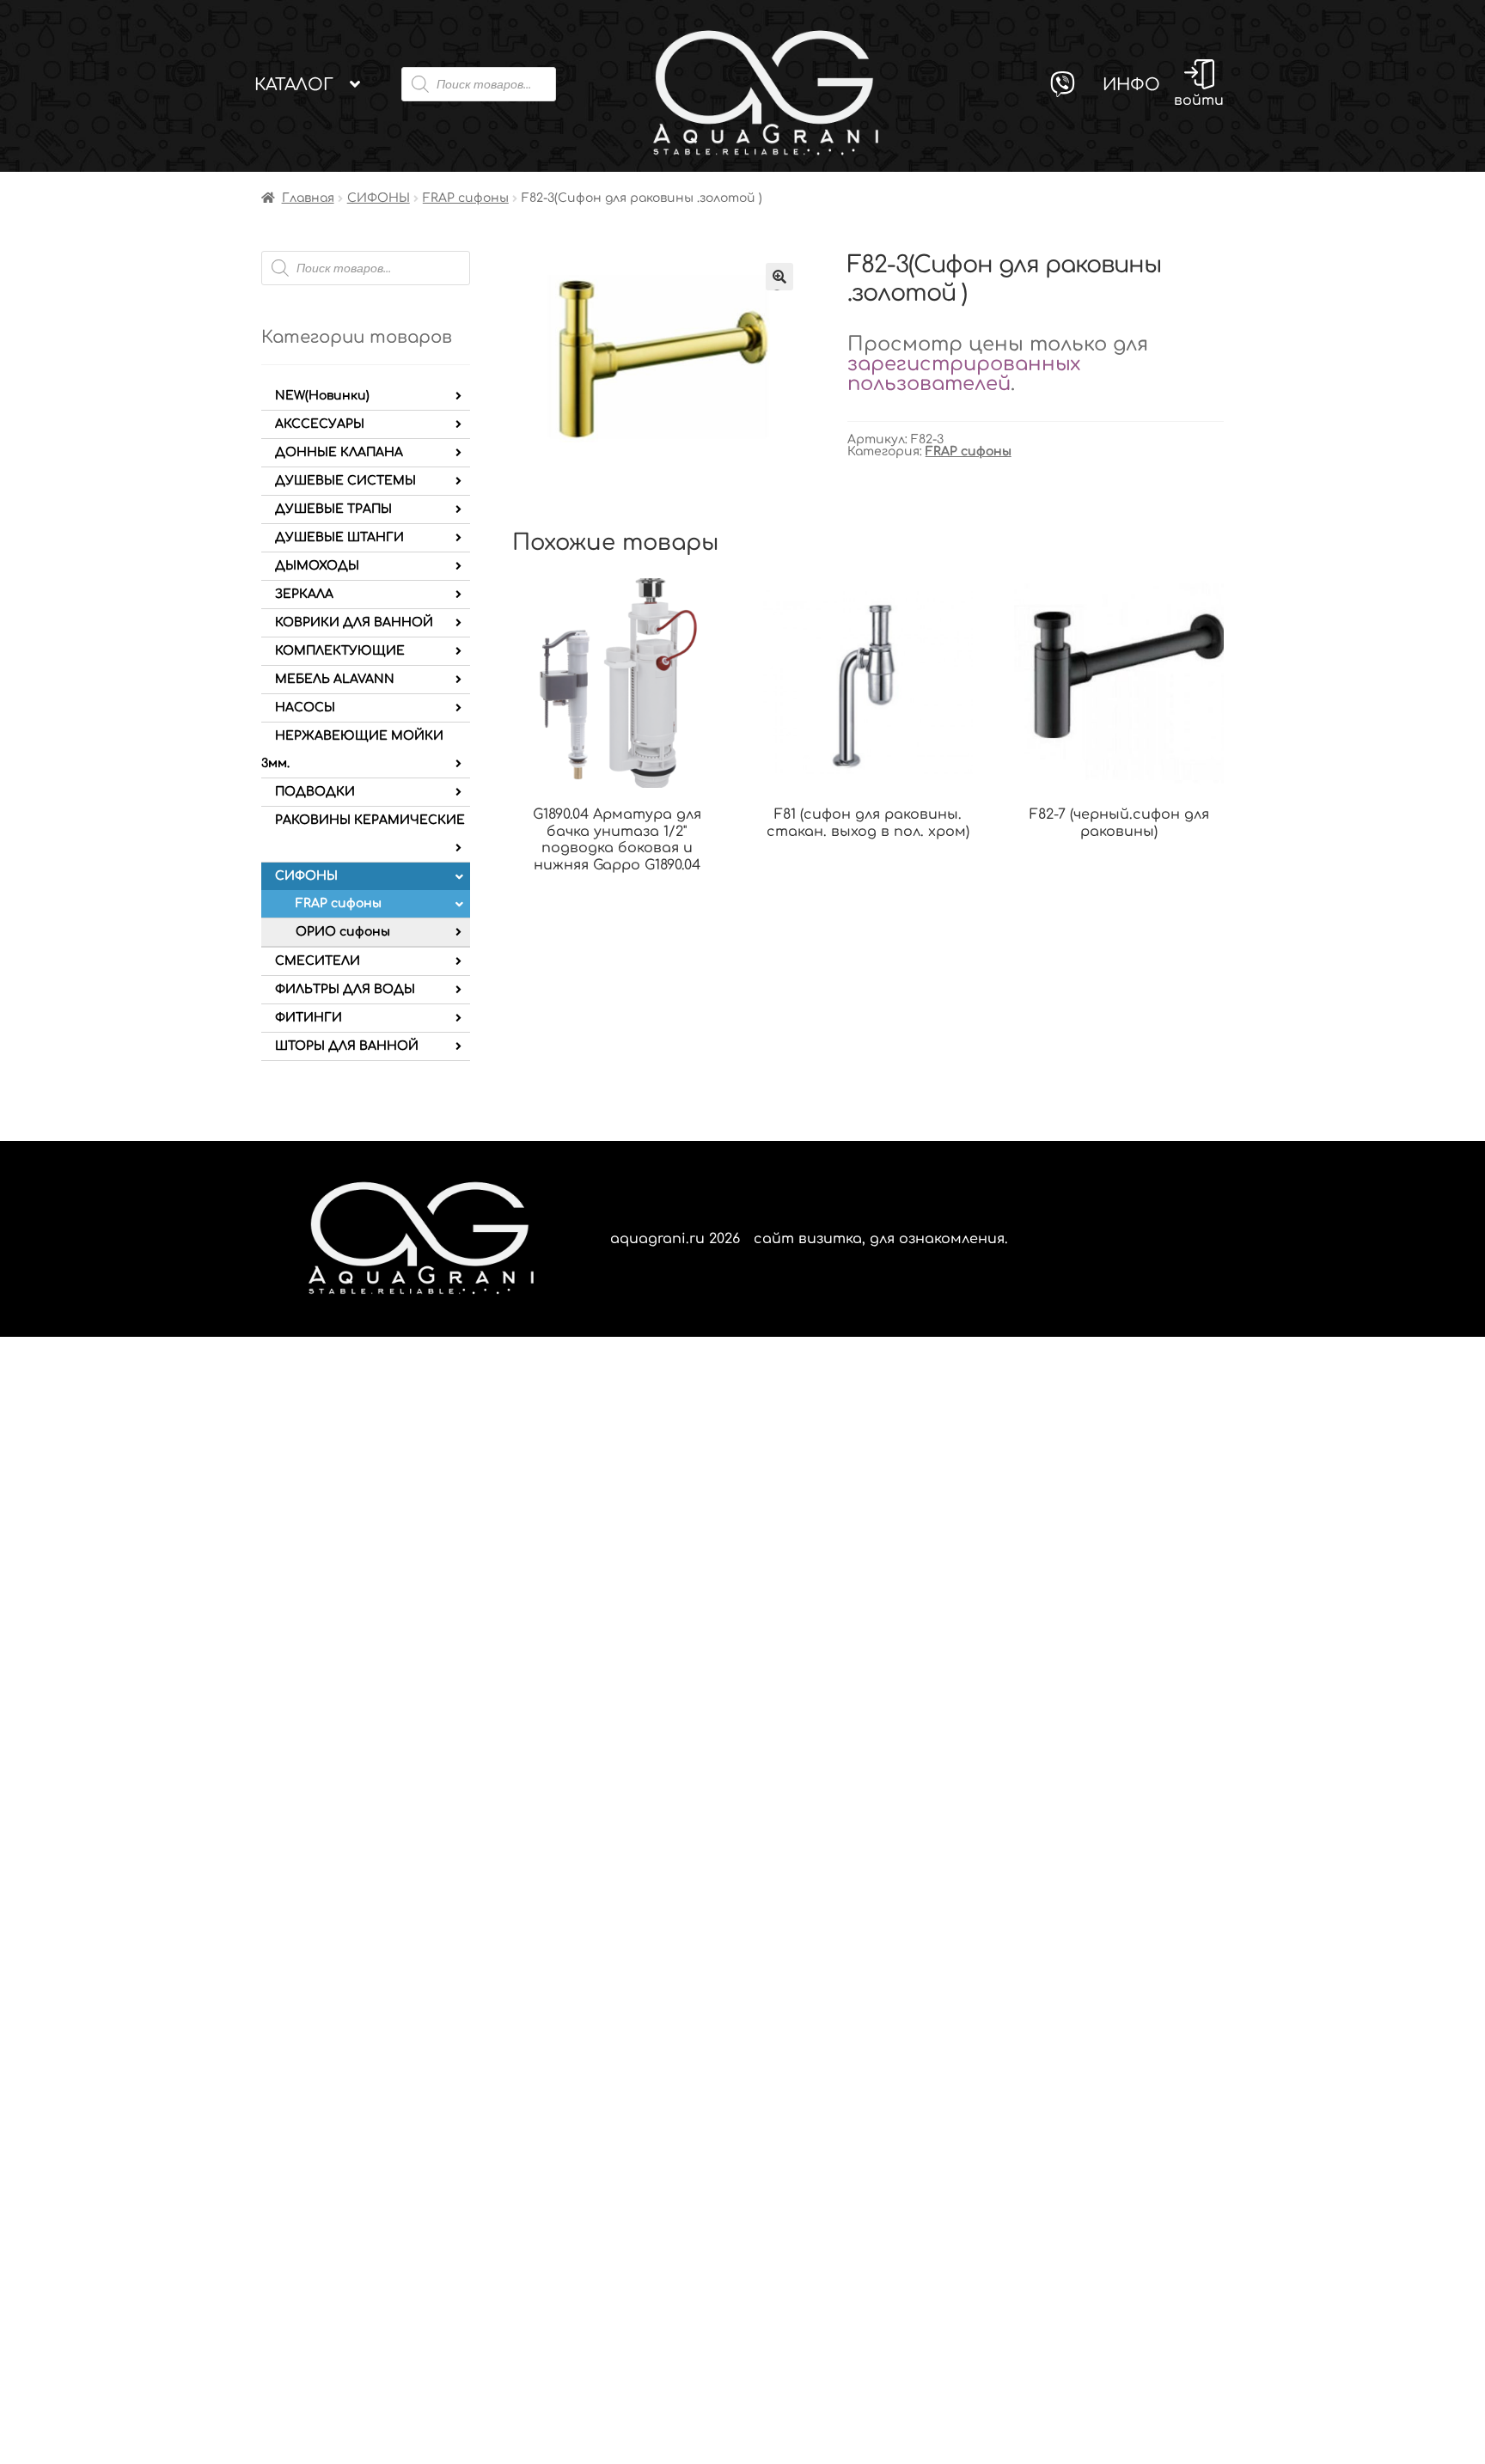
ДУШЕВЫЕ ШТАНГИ (339, 537)
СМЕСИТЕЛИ (318, 961)
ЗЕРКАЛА (304, 594)
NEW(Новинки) (322, 396)
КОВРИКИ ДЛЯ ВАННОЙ (354, 622)
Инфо (1131, 85)
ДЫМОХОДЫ (317, 566)
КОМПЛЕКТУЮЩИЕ (340, 651)
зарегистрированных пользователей (964, 374)
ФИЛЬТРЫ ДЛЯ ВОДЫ (345, 989)
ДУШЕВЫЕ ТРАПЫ (333, 509)
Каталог (294, 85)
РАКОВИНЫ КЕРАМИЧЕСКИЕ (370, 820)
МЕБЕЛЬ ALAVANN (335, 679)
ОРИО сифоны (343, 932)
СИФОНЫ (379, 198)
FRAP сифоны (466, 198)
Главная (308, 198)
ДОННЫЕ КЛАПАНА (339, 452)
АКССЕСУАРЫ (320, 424)
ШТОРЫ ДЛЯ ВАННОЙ (347, 1046)
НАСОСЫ (305, 707)
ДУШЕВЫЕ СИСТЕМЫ (345, 481)
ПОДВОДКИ (315, 792)
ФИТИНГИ (309, 1018)
